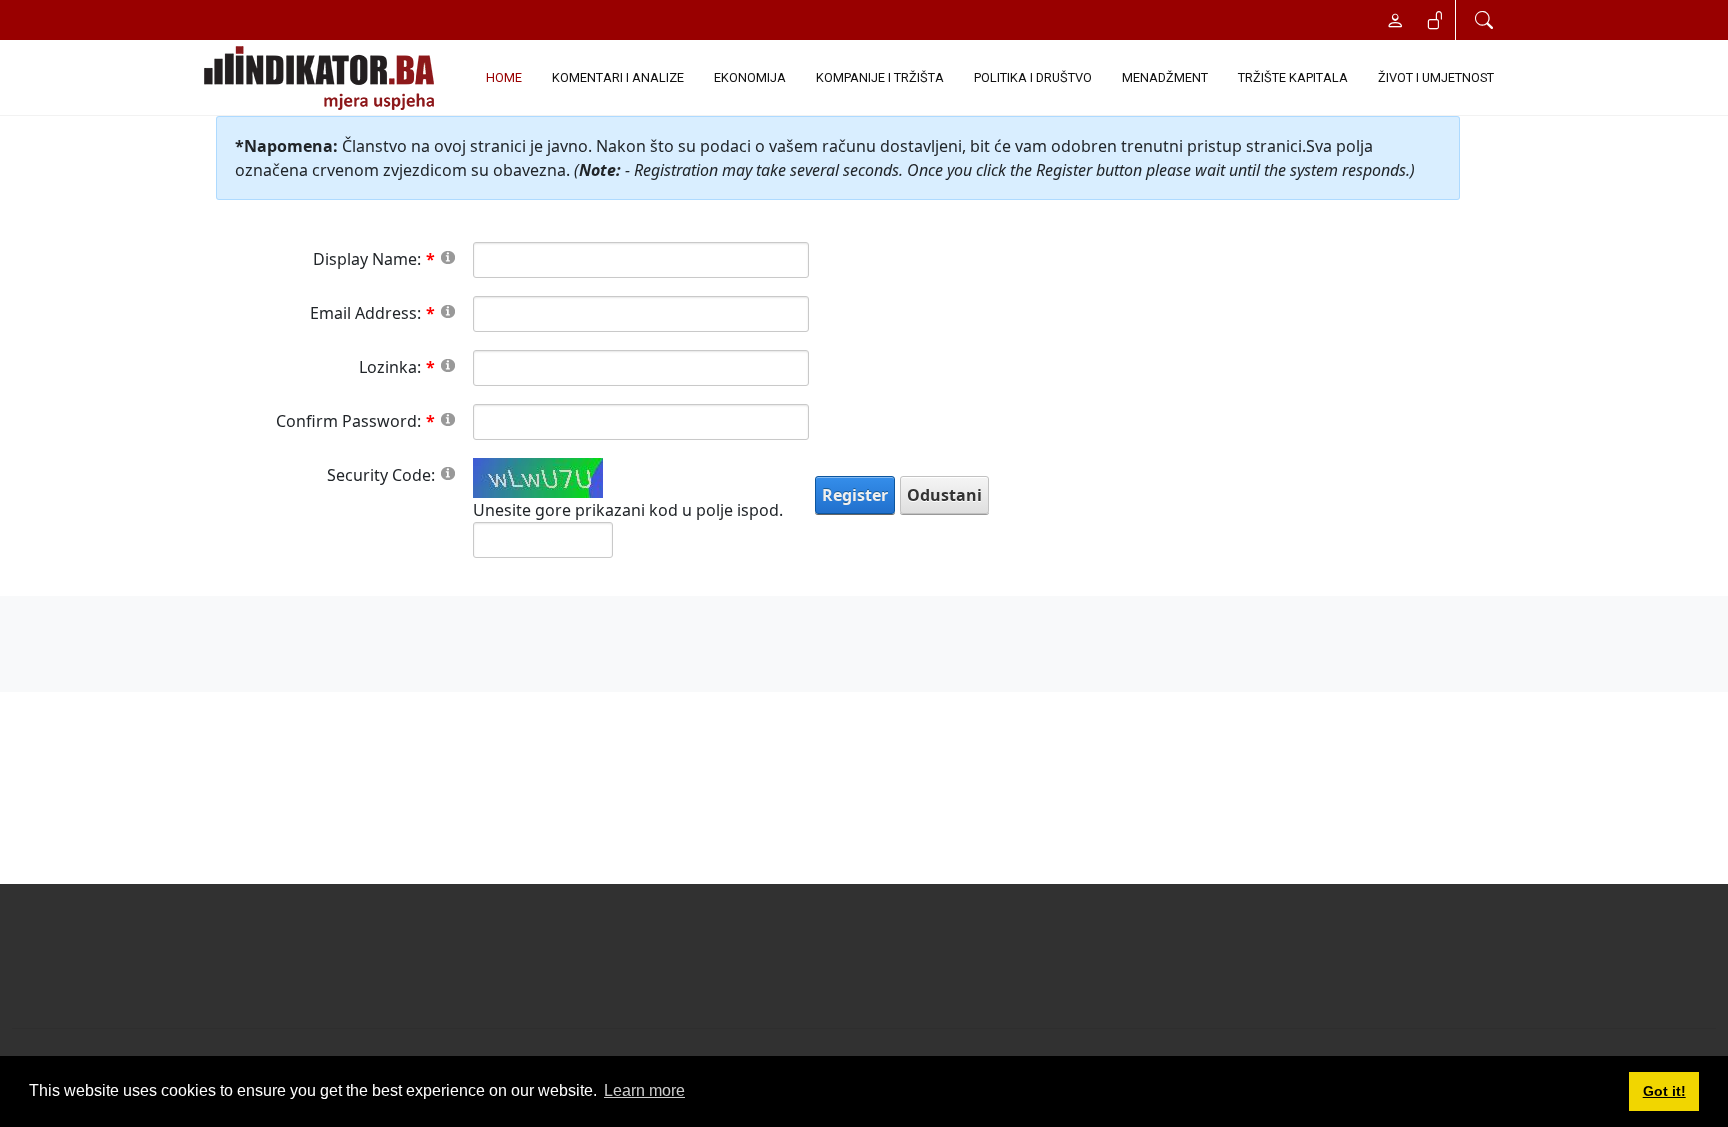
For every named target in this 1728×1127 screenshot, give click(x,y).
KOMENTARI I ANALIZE (618, 77)
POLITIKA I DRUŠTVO (1033, 77)
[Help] (448, 256)
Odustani (944, 495)
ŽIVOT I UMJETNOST (1436, 77)
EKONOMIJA (750, 77)
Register (855, 495)
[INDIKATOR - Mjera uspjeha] (323, 78)
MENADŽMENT (1165, 77)
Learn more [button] (644, 1090)
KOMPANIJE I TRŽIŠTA (880, 77)
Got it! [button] (1664, 1091)
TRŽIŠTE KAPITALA (1293, 77)
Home (504, 77)
